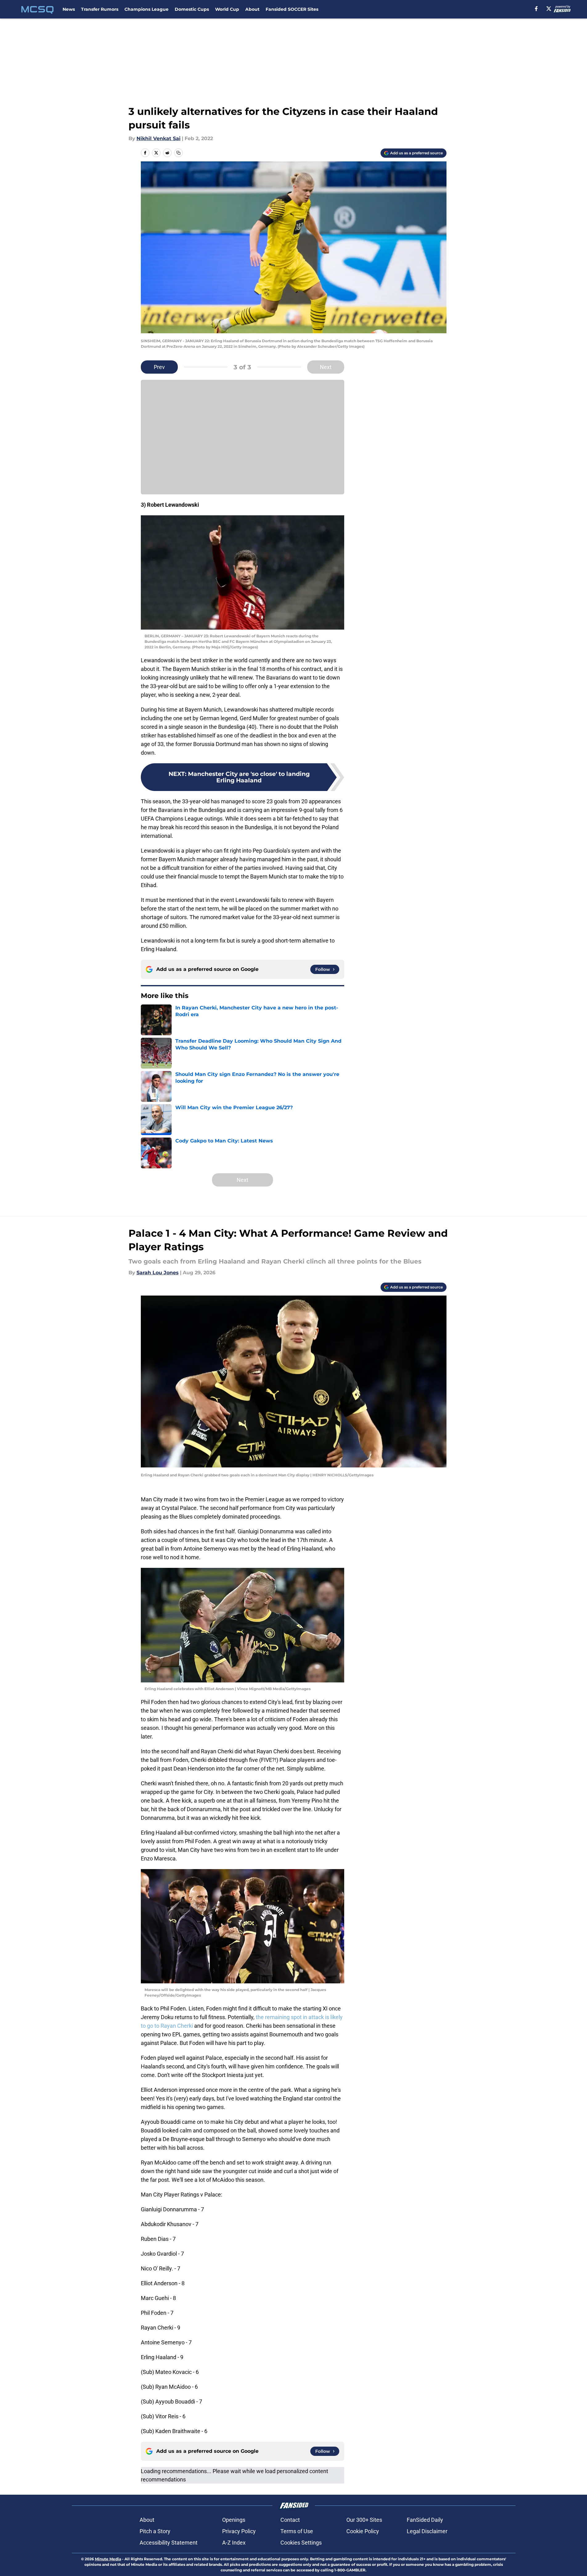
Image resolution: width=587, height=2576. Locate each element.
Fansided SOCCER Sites (292, 9)
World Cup (227, 9)
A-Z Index (234, 2543)
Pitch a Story (155, 2531)
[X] (549, 9)
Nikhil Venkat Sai (159, 138)
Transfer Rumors (100, 9)
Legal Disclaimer (427, 2531)
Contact (290, 2520)
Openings (234, 2520)
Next (326, 367)
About (252, 9)
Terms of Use (297, 2531)
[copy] (178, 153)
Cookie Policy (363, 2531)
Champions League (147, 9)
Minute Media (108, 2559)
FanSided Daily (425, 2520)
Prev (159, 367)
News (69, 9)
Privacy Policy (239, 2531)
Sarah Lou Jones (158, 1273)
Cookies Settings (301, 2543)
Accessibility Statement (169, 2543)
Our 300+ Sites (364, 2520)
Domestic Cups (192, 9)
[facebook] (536, 9)
